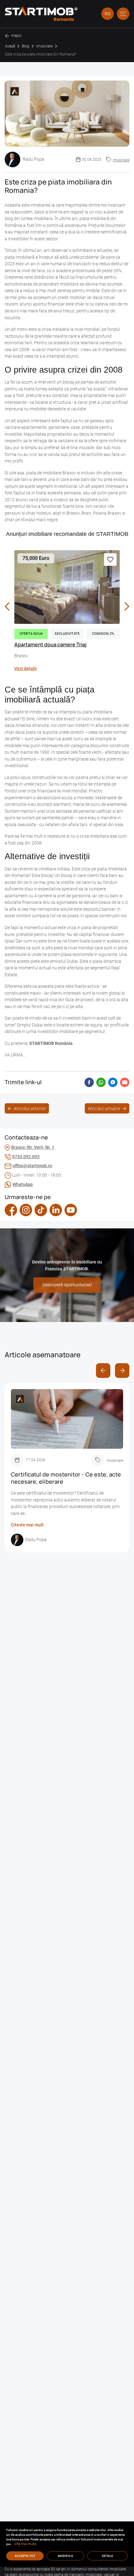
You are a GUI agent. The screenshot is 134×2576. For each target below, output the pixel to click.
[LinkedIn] (56, 1210)
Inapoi (16, 36)
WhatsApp (23, 1185)
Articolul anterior (30, 1108)
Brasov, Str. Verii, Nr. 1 (33, 1147)
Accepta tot (25, 2556)
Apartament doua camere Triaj (50, 644)
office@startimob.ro (32, 1166)
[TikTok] (41, 1210)
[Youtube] (71, 1210)
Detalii (108, 2556)
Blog (26, 46)
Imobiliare (44, 46)
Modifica (66, 2556)
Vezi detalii (26, 669)
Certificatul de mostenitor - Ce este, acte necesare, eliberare (66, 1478)
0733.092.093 (26, 1157)
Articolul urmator (104, 1108)
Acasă (10, 46)
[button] (123, 14)
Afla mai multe (25, 2544)
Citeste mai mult (27, 1525)
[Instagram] (26, 1210)
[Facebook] (11, 1210)
